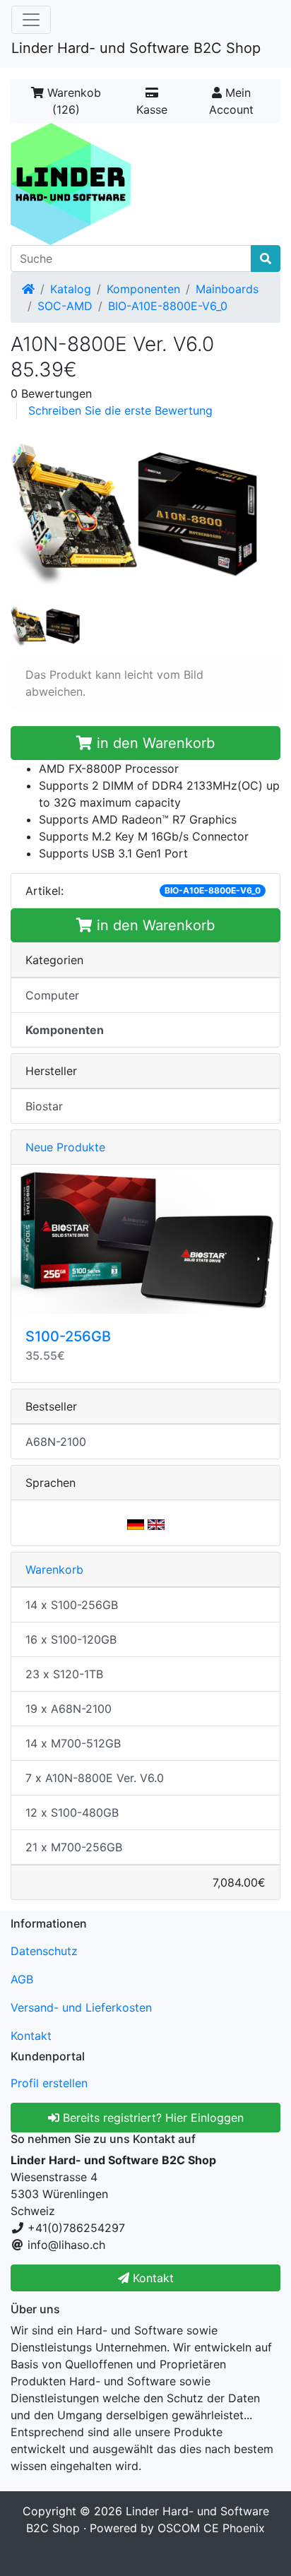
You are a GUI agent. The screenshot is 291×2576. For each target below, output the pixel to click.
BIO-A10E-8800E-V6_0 (168, 306)
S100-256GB (68, 1336)
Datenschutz (44, 1951)
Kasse (152, 109)
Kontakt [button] (152, 2278)
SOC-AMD (65, 306)
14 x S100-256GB (72, 1605)
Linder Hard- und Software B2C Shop (136, 48)
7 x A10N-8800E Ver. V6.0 (95, 1778)
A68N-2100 (56, 1442)
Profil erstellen (49, 2083)
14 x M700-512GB (73, 1743)
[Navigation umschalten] (31, 20)
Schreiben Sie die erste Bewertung (120, 410)
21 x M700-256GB (74, 1847)
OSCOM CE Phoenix (211, 2528)
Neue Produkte (65, 1147)
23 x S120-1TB (64, 1674)
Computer (52, 995)
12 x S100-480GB (72, 1812)
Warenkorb (54, 1569)
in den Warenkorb (154, 743)
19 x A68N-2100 (69, 1709)
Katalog (71, 289)
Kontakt (31, 2036)
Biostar (44, 1106)
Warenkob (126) (72, 101)
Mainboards (227, 289)
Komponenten (143, 289)
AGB (22, 1979)
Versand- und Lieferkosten (81, 2007)
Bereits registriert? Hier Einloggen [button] (152, 2118)
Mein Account (231, 101)
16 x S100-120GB (71, 1639)
